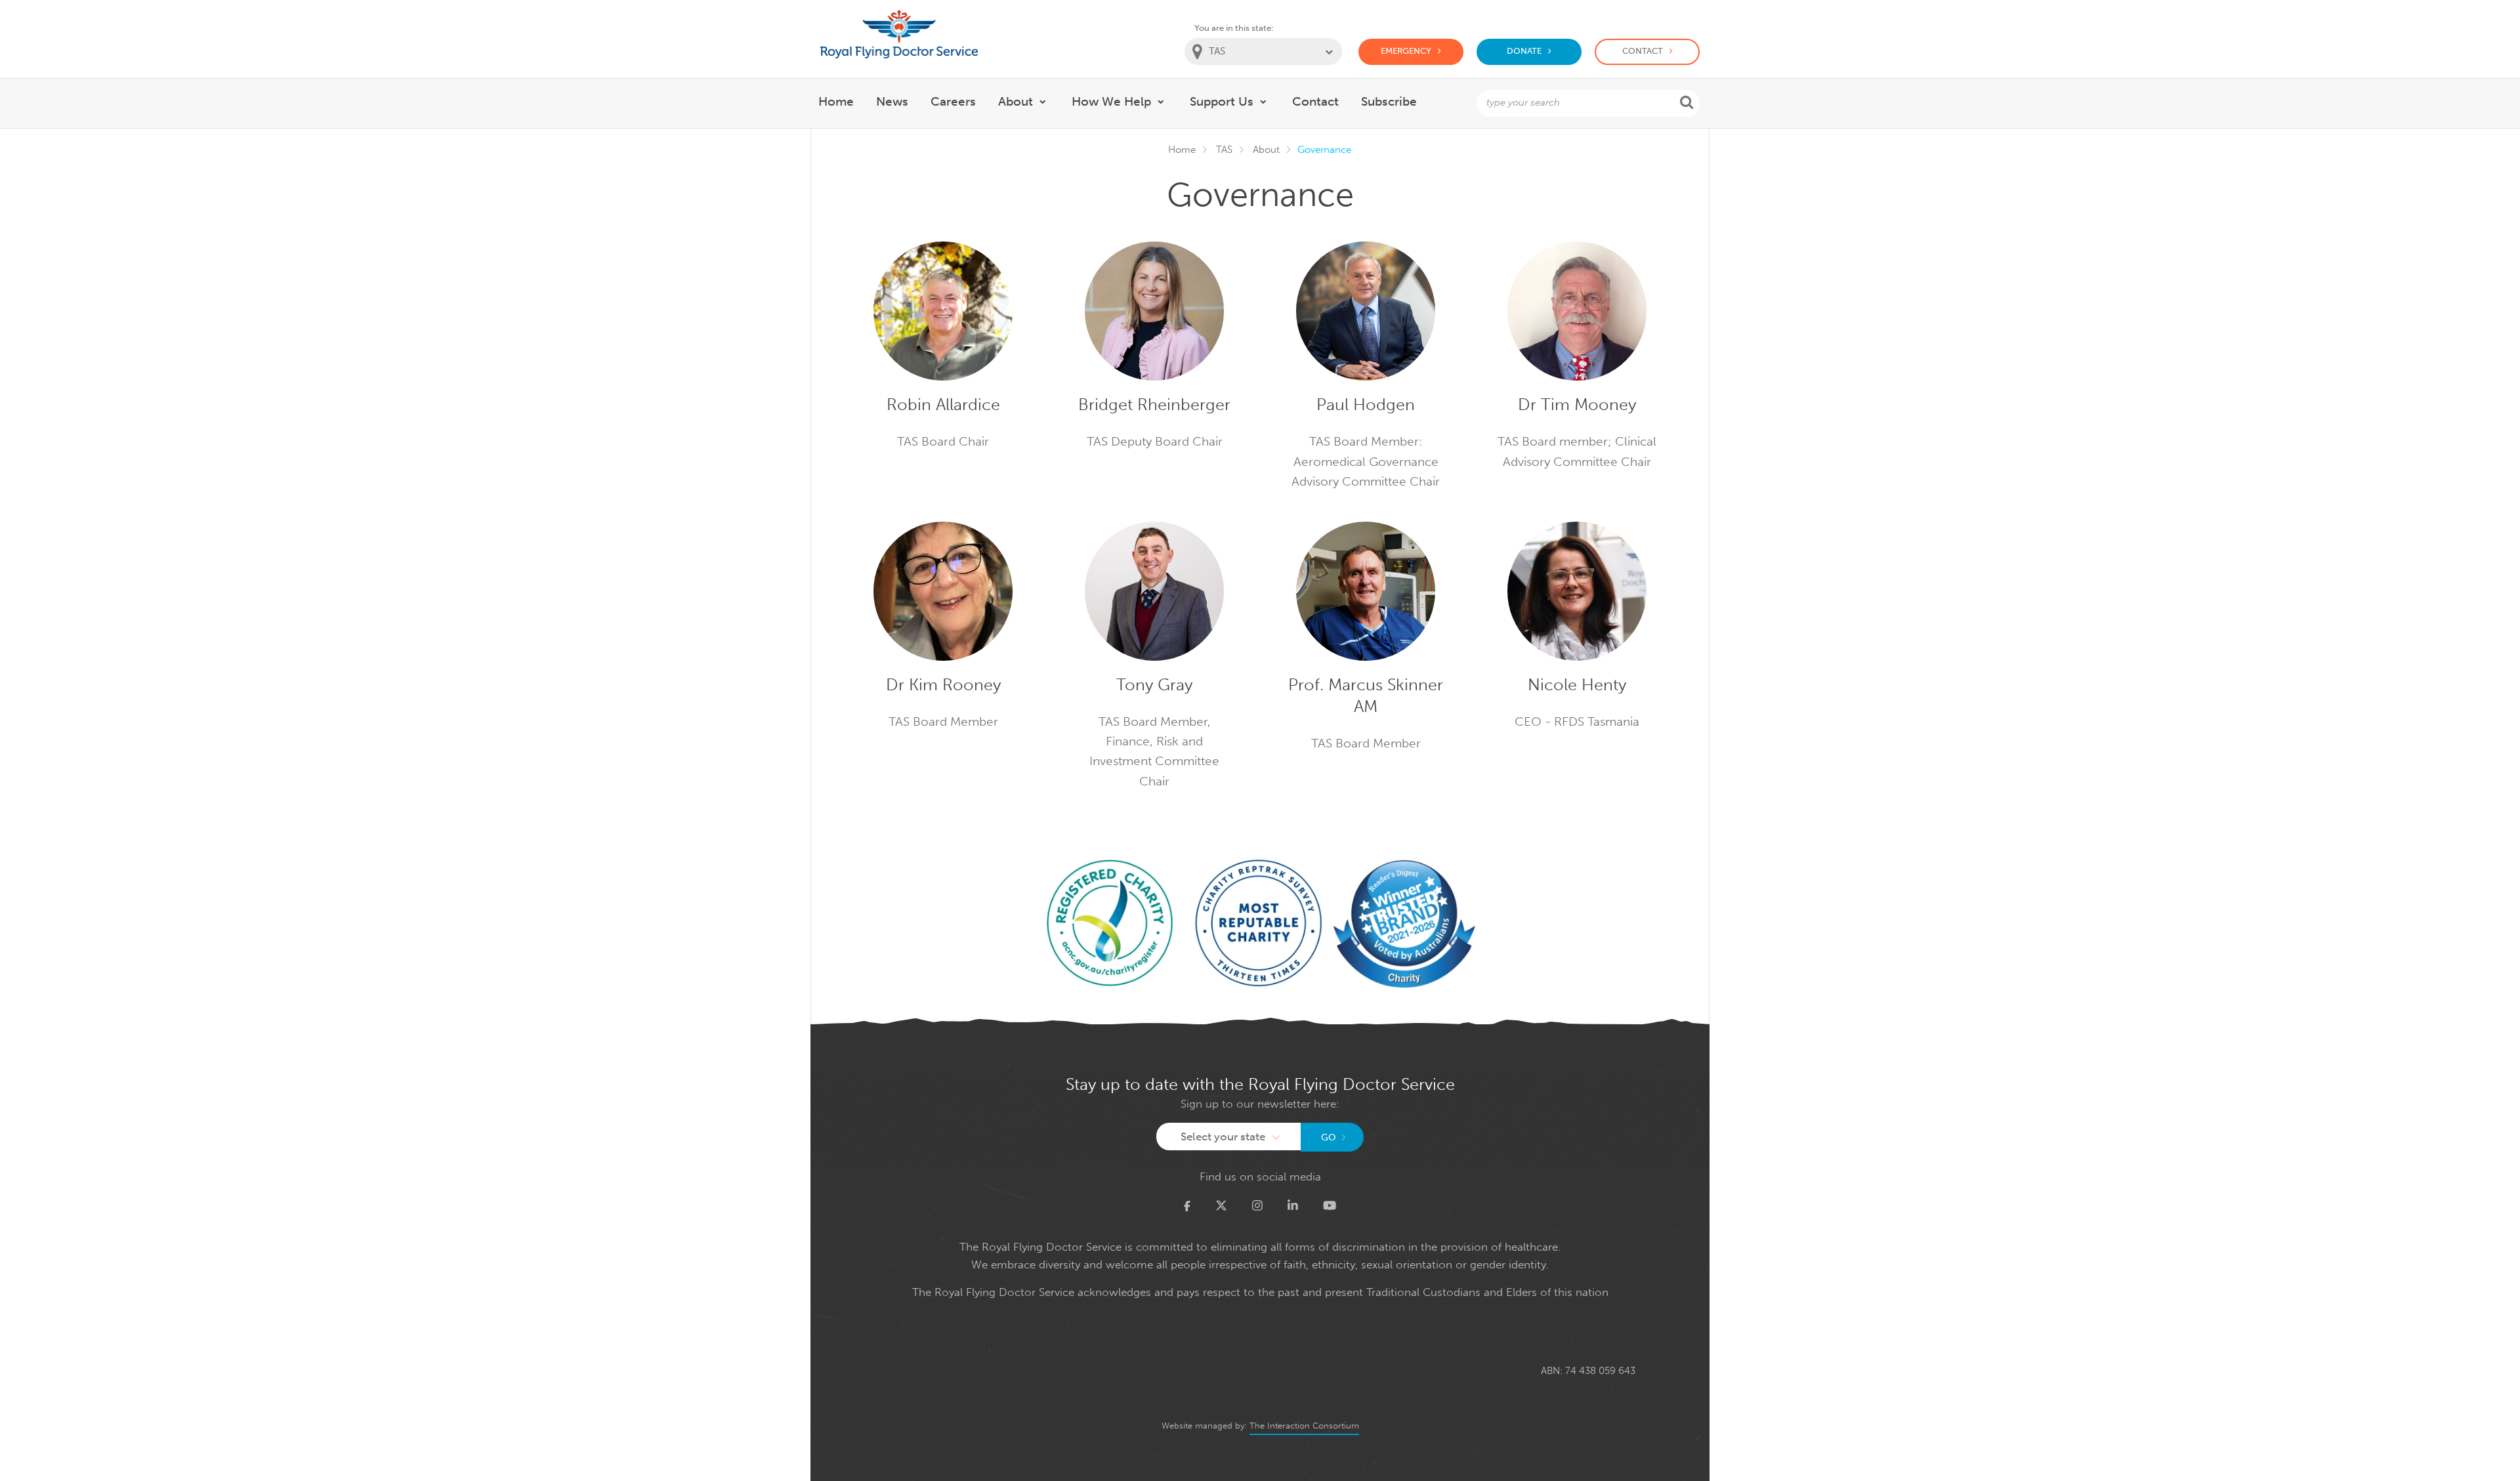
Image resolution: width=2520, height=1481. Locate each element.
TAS (1224, 150)
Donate (1524, 51)
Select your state (1223, 1137)
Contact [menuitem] (1315, 101)
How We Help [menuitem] (1111, 101)
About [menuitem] (1016, 101)
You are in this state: (1234, 28)
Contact (1643, 51)
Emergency (1406, 51)
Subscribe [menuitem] (1389, 101)
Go (1329, 1137)
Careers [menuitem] (953, 101)
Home (1182, 150)
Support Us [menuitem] (1222, 101)
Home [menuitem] (836, 101)
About (1266, 150)
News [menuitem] (892, 101)
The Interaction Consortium (1304, 1426)
